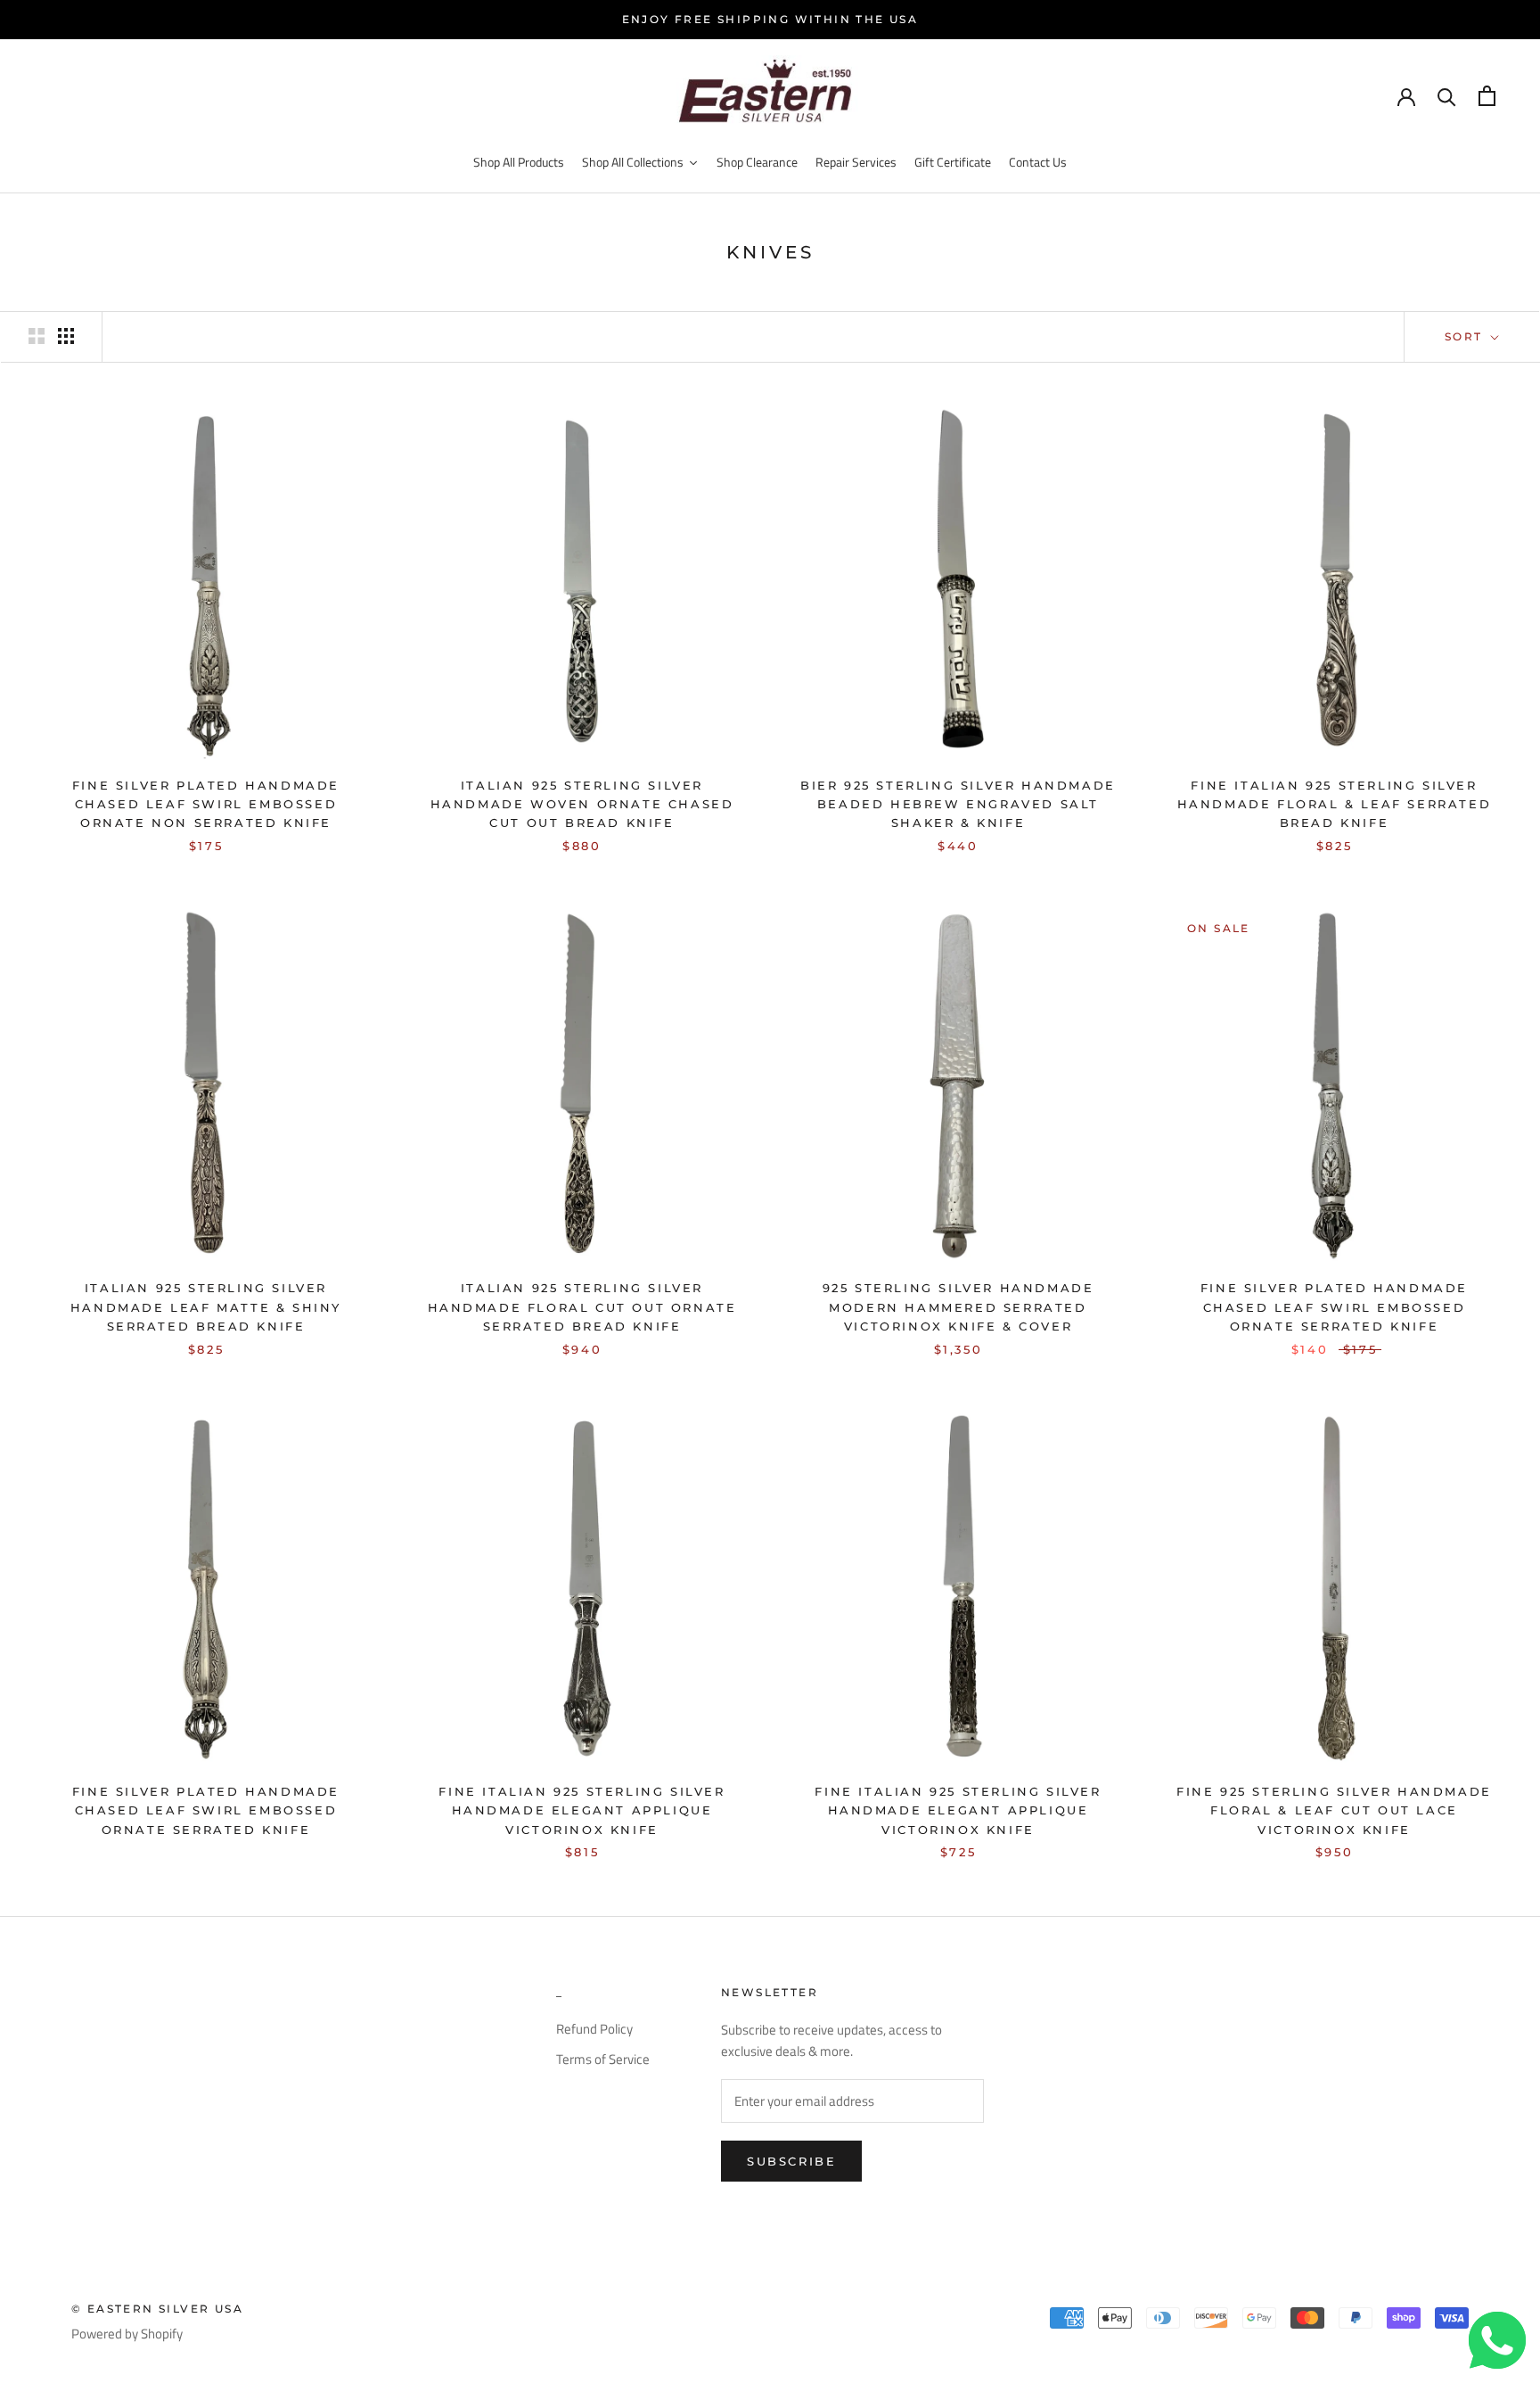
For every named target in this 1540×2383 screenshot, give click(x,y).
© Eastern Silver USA (157, 2309)
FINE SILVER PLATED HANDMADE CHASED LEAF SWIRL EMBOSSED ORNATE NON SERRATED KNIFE (206, 804)
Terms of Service (603, 2060)
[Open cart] (1487, 96)
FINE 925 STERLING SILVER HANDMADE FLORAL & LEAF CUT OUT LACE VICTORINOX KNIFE (1334, 1810)
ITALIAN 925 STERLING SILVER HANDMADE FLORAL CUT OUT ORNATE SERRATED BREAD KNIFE (582, 1307)
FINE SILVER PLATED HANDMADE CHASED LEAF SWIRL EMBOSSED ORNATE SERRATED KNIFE (1334, 1307)
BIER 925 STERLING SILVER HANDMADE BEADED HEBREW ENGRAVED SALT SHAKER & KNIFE (958, 804)
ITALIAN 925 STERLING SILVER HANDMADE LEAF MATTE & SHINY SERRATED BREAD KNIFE (206, 1307)
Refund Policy (594, 2029)
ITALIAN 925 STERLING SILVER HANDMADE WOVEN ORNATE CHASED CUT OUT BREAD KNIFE (582, 804)
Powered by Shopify (127, 2334)
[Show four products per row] (66, 336)
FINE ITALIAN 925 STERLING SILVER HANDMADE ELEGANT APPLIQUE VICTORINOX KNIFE (582, 1810)
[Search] (1447, 96)
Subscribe (791, 2161)
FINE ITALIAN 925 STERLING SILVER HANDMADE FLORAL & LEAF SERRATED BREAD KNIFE (1335, 804)
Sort (1466, 336)
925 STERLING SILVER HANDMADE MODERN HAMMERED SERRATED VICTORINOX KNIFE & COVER (958, 1307)
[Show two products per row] (37, 336)
